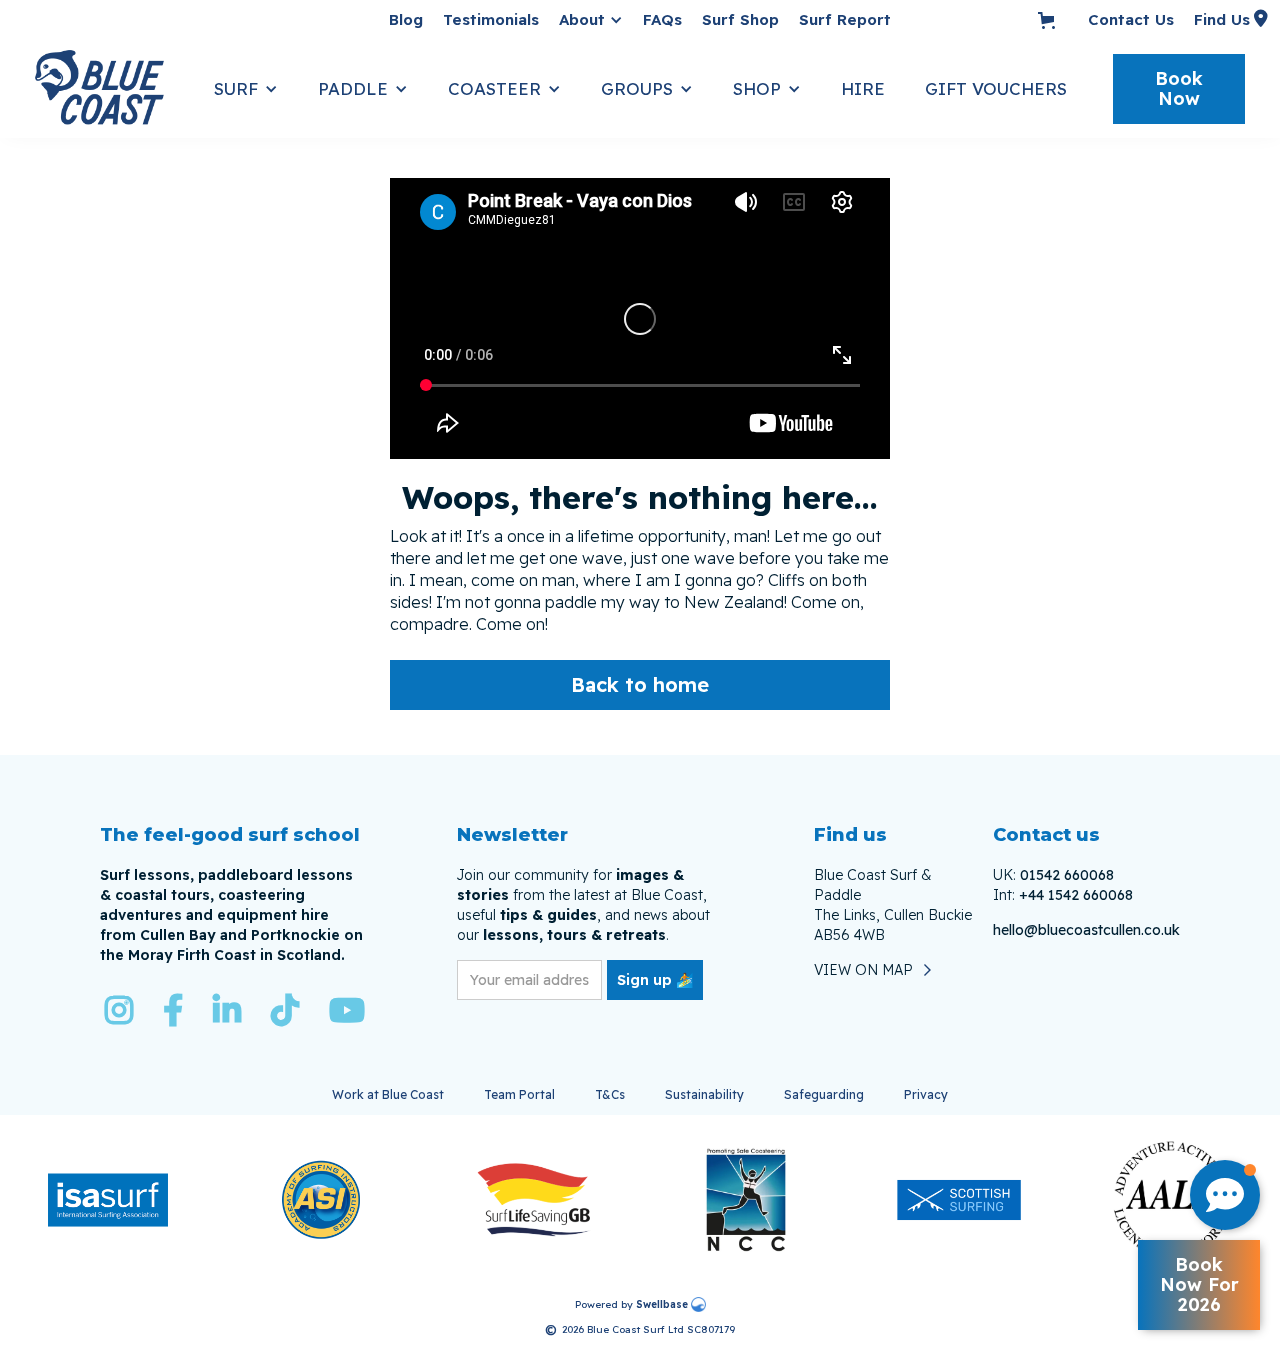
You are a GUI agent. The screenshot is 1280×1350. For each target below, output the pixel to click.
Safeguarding (824, 1094)
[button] (591, 20)
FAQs (662, 19)
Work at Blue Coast (388, 1094)
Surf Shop (740, 19)
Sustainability (704, 1094)
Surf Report (845, 19)
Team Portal (519, 1094)
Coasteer (494, 88)
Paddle (353, 88)
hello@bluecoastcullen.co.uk (1086, 930)
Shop (757, 88)
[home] (114, 89)
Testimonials (491, 19)
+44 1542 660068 (1076, 895)
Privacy (926, 1094)
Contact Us (1131, 19)
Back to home (640, 684)
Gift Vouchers (996, 88)
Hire (863, 88)
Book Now (1179, 88)
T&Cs (610, 1094)
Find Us (1222, 19)
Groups (637, 88)
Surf (236, 88)
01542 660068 (1067, 875)
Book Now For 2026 (1199, 1284)
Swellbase (662, 1304)
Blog (406, 19)
